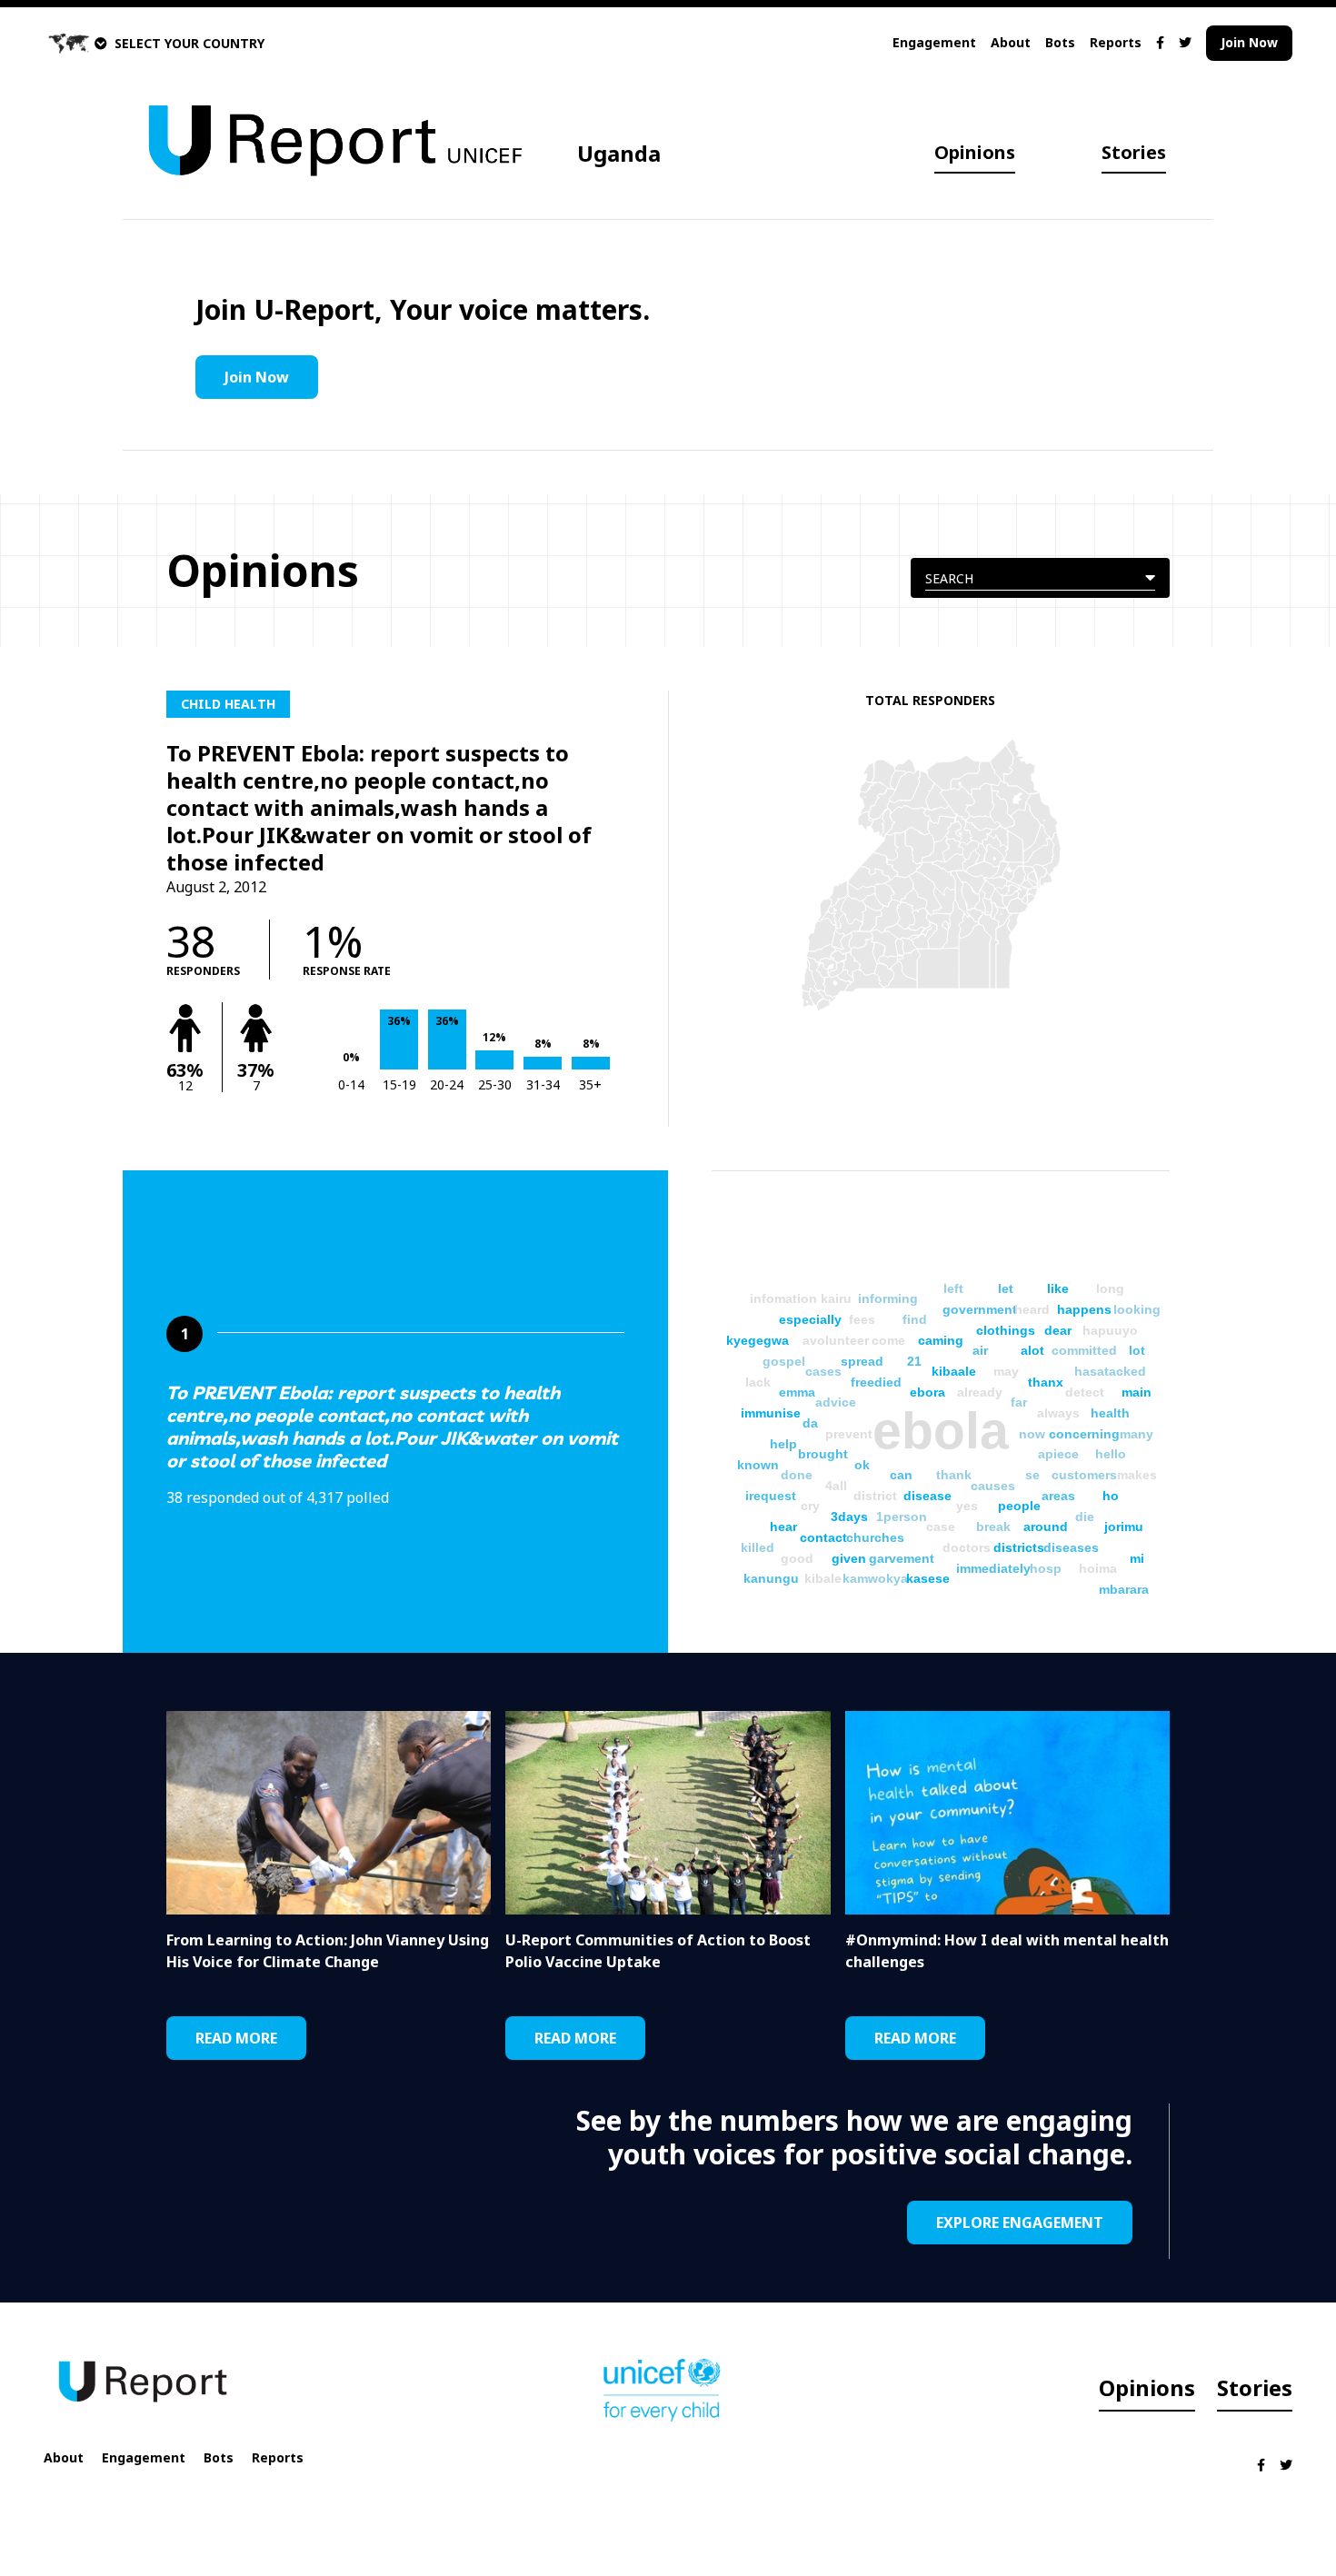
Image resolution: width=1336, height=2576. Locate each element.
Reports (1116, 42)
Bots (1060, 42)
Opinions (975, 152)
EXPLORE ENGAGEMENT (1020, 2223)
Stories (1134, 152)
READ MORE (236, 2038)
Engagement (934, 42)
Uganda (619, 153)
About (1011, 42)
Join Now (1249, 42)
